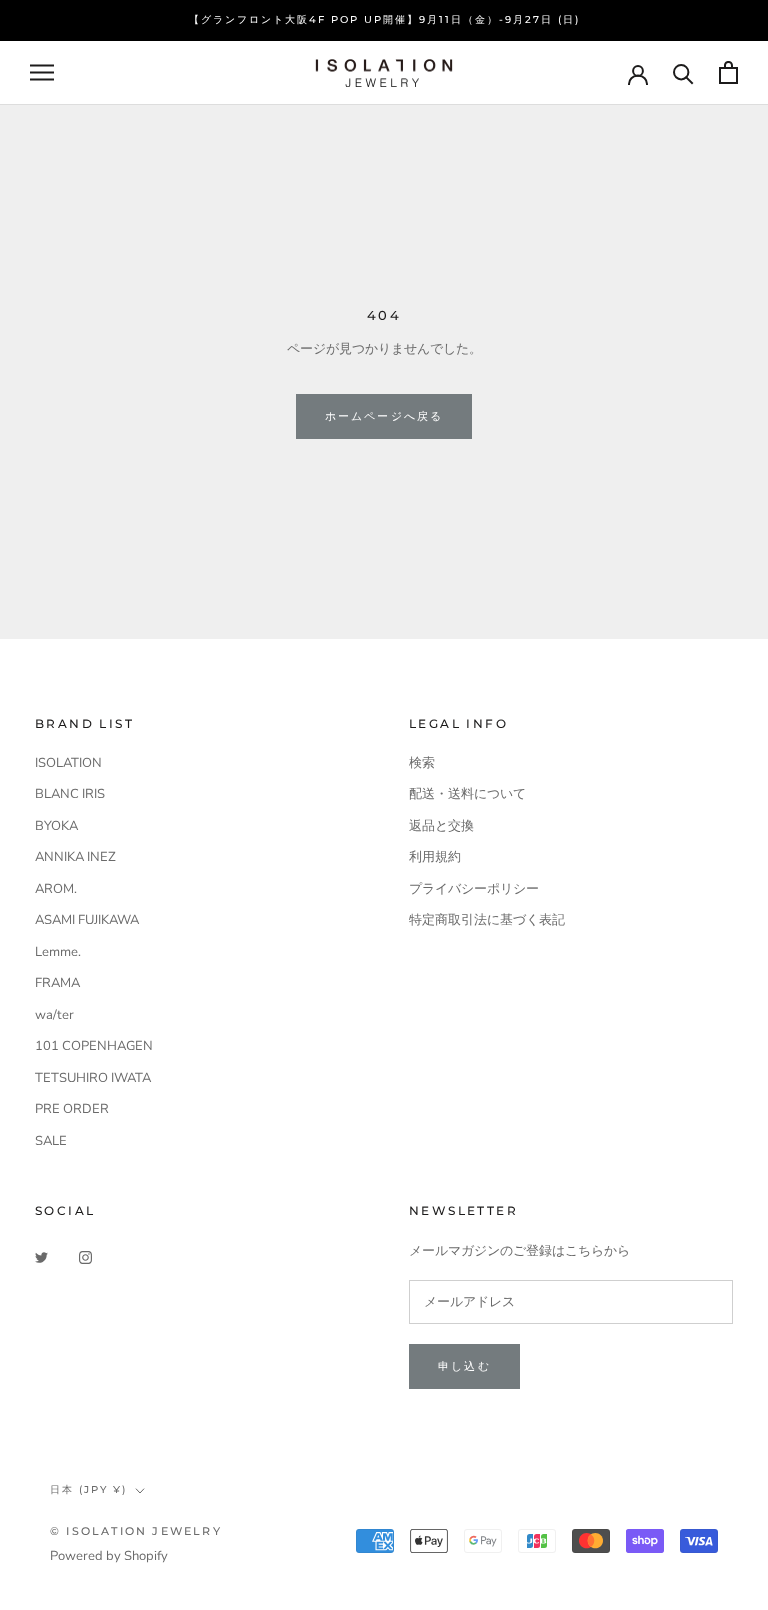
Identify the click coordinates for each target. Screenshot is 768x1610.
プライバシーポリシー (474, 889)
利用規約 (435, 857)
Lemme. (58, 952)
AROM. (56, 889)
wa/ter (54, 1015)
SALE (51, 1141)
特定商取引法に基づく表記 (487, 920)
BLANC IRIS (70, 794)
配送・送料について (467, 794)
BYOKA (56, 826)
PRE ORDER (72, 1109)
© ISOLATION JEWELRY (136, 1531)
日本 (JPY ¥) (88, 1489)
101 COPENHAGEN (94, 1046)
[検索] (683, 72)
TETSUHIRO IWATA (93, 1078)
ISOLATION (68, 763)
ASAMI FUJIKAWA (87, 920)
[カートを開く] (728, 72)
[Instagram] (85, 1257)
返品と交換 (441, 826)
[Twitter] (41, 1257)
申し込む (464, 1366)
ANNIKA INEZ (75, 857)
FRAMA (57, 983)
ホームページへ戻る (384, 416)
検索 (422, 763)
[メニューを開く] (42, 72)
